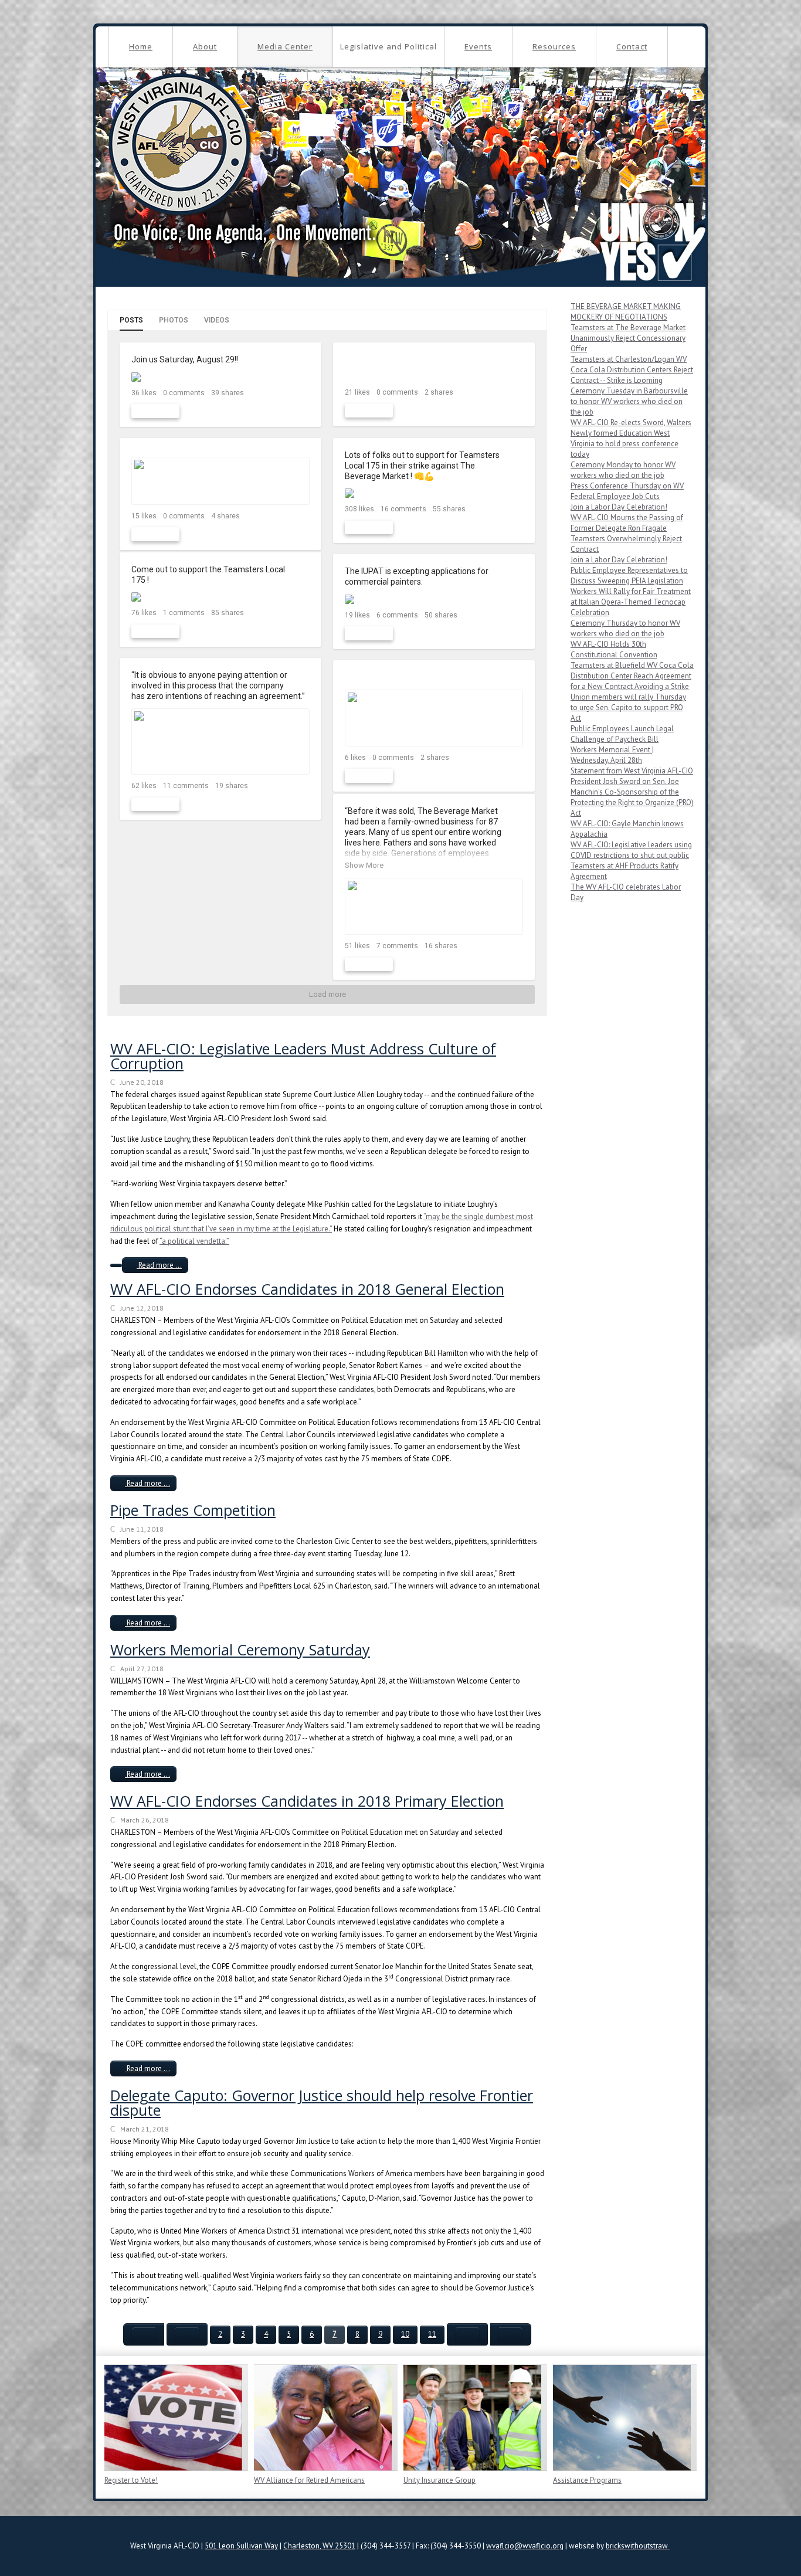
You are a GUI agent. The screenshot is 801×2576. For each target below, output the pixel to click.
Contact (632, 46)
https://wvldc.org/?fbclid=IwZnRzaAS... (417, 677)
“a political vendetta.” (194, 1241)
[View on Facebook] (302, 360)
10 (405, 2334)
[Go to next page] (467, 2334)
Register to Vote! (131, 2480)
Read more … (159, 1265)
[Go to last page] (511, 2334)
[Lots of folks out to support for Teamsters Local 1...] (434, 493)
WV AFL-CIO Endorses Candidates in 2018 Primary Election (307, 1801)
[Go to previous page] (187, 2334)
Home (141, 46)
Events (478, 46)
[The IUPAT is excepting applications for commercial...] (434, 599)
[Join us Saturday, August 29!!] (220, 377)
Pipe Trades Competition (193, 1510)
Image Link (173, 2418)
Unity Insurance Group (439, 2480)
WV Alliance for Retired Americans (309, 2480)
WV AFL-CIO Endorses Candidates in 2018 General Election (307, 1289)
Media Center (285, 46)
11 (432, 2334)
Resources (554, 46)
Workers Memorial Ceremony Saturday (240, 1650)
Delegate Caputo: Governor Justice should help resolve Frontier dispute (322, 2102)
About (205, 46)
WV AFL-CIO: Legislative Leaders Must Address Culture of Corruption (303, 1056)
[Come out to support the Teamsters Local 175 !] (220, 597)
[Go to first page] (144, 2334)
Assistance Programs (587, 2480)
